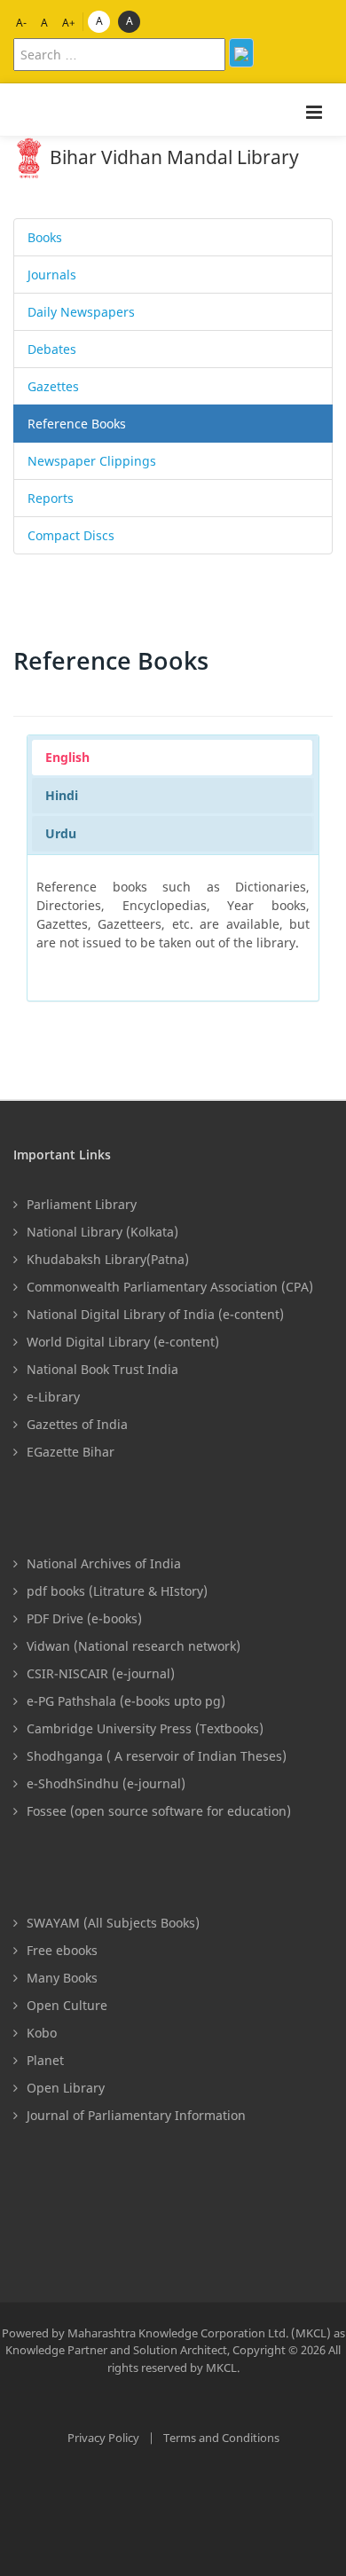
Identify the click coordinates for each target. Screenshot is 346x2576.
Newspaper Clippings (92, 461)
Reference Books (77, 424)
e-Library (53, 1397)
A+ (69, 23)
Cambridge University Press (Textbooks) (145, 1728)
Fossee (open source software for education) (159, 1811)
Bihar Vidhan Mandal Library (172, 157)
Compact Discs (71, 535)
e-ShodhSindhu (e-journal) (106, 1783)
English (67, 757)
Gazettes (53, 386)
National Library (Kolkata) (102, 1232)
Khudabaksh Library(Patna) (108, 1259)
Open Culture (67, 2005)
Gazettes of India (77, 1424)
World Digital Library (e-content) (123, 1342)
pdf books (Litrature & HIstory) (117, 1591)
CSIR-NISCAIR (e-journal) (101, 1673)
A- (21, 23)
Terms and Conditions (221, 2438)
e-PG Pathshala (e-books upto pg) (126, 1701)
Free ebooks (62, 1950)
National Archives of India (104, 1563)
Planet (45, 2060)
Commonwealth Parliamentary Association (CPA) (170, 1287)
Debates (52, 349)
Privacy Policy (103, 2438)
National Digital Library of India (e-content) (155, 1314)
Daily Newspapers (81, 312)
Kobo (42, 2033)
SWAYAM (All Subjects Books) (113, 1923)
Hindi (62, 795)
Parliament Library (82, 1204)
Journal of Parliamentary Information (136, 2115)
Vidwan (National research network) (134, 1646)
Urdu (61, 833)
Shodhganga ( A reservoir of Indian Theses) (157, 1756)
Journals (52, 275)
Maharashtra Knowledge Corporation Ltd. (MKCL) (201, 2333)
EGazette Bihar (71, 1452)
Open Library (66, 2088)
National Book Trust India (102, 1369)
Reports (51, 498)
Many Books (62, 1978)
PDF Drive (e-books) (84, 1618)
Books (45, 237)
